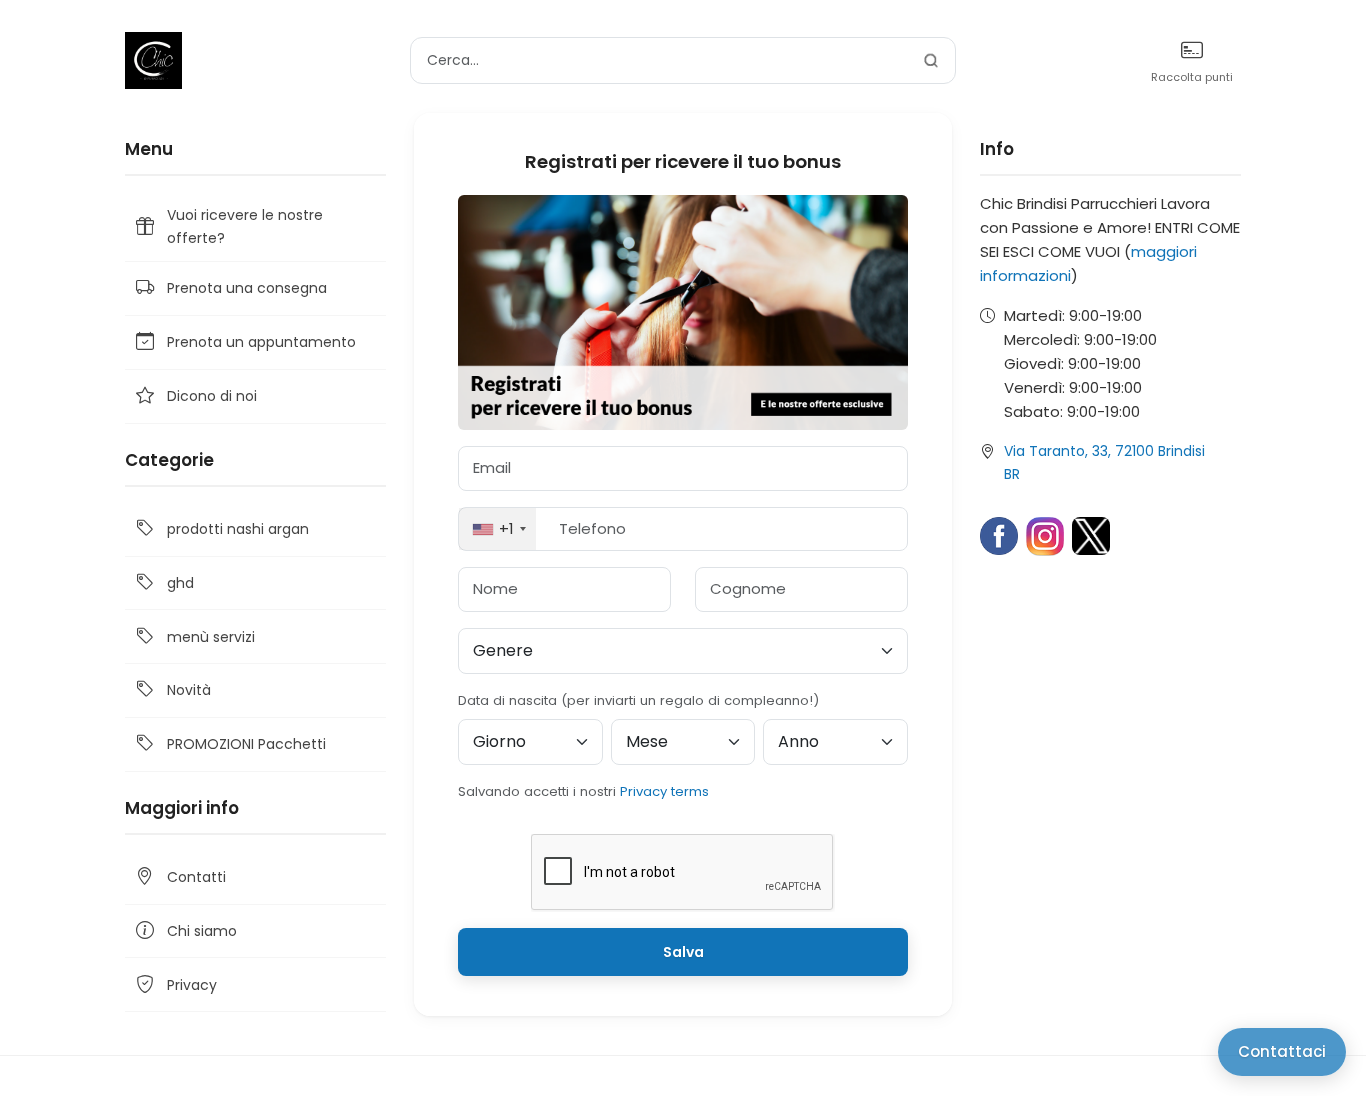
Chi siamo (202, 931)
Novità (189, 690)
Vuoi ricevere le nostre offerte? (245, 226)
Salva (683, 952)
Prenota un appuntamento (261, 342)
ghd (180, 583)
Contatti (196, 877)
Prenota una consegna (247, 288)
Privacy (192, 985)
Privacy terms (664, 791)
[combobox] (497, 529)
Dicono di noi (212, 396)
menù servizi (211, 636)
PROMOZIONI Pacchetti (246, 744)
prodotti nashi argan (238, 529)
